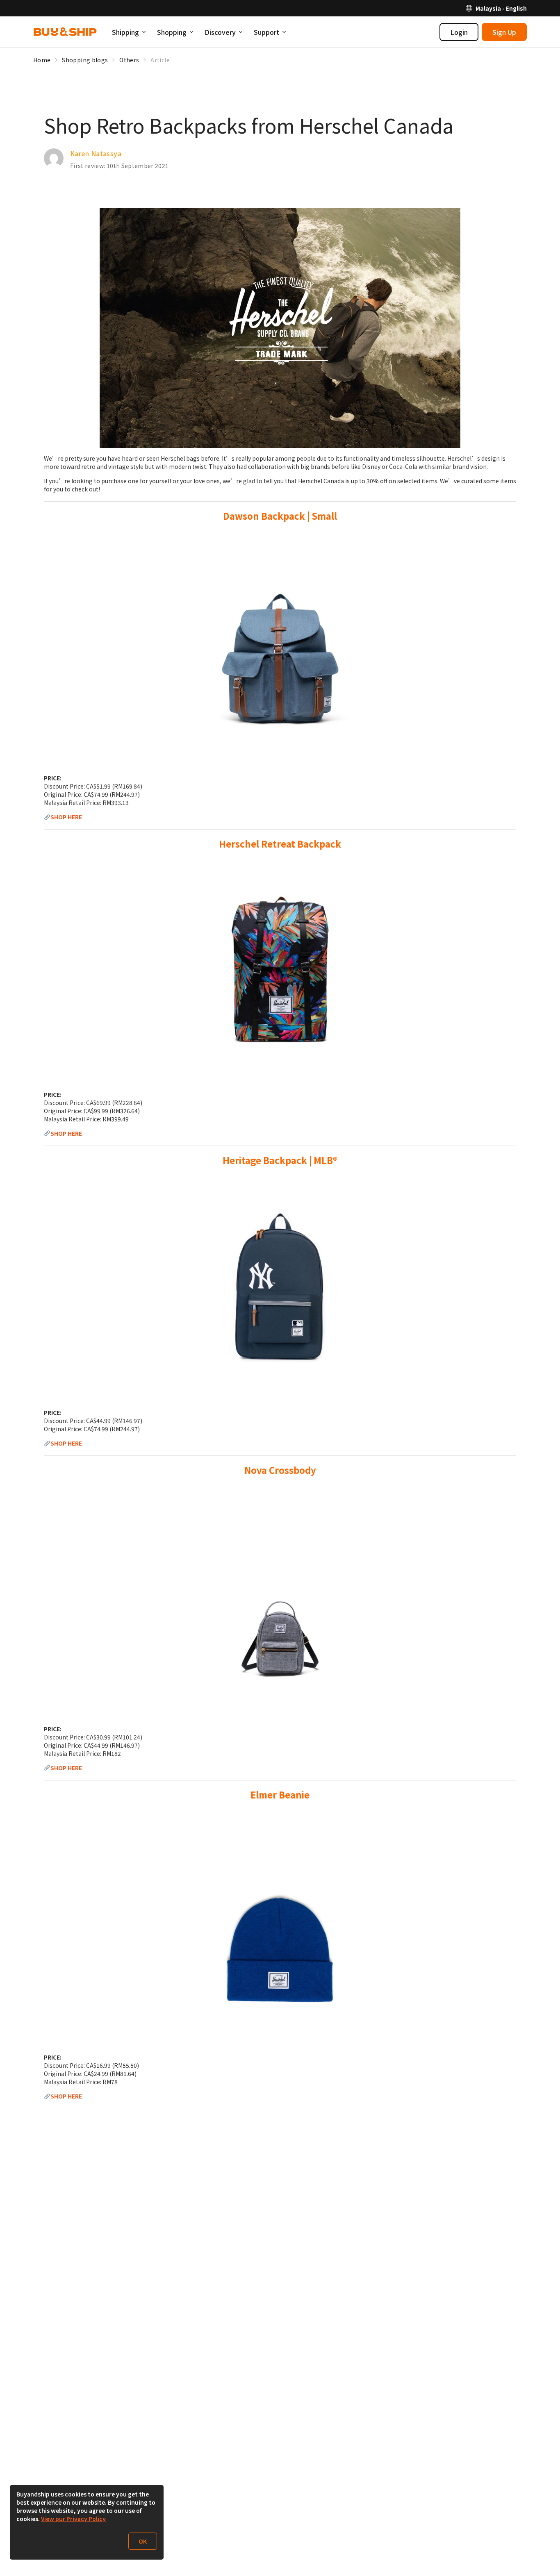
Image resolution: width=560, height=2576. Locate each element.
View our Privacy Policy (73, 2519)
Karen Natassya (96, 153)
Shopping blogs (85, 60)
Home (42, 60)
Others (129, 60)
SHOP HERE (66, 817)
